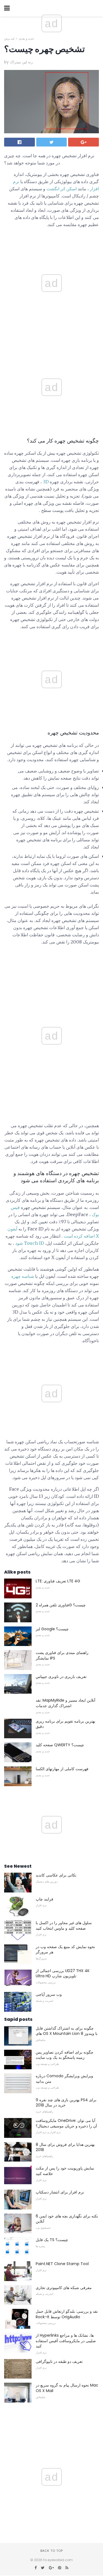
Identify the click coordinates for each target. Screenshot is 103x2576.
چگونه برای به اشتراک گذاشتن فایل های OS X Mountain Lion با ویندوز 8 (67, 2031)
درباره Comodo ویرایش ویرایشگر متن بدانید (64, 2079)
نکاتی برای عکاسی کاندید (56, 1875)
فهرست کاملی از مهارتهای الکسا (62, 1769)
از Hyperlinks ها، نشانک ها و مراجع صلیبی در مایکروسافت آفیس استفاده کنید (66, 2341)
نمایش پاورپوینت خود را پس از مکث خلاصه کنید (65, 2171)
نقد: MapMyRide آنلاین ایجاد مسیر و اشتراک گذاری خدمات (66, 1703)
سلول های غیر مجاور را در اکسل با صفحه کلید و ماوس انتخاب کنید (64, 1926)
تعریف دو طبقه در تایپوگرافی (59, 2361)
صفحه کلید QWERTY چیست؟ (60, 1745)
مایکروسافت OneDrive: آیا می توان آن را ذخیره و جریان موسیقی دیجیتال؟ (66, 2123)
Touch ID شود (30, 1243)
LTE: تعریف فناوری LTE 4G (58, 1581)
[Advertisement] (52, 343)
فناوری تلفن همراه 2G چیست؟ (61, 1605)
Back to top (52, 2551)
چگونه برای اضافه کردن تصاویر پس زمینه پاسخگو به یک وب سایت (65, 2055)
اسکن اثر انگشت (62, 189)
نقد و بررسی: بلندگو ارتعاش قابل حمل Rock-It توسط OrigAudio (67, 2314)
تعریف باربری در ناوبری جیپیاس (61, 1677)
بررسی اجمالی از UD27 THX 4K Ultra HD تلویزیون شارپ (63, 1973)
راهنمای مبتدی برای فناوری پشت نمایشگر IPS (62, 1655)
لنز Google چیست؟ (52, 1629)
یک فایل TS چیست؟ (52, 2240)
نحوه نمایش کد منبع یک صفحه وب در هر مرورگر (65, 1949)
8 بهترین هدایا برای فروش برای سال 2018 (65, 2147)
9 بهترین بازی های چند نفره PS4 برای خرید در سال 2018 (66, 2103)
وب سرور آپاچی (49, 1994)
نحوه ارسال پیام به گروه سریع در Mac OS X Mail (67, 2388)
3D (46, 482)
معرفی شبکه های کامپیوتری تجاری (64, 2288)
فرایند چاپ (44, 1899)
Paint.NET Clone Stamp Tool (62, 2264)
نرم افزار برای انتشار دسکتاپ (60, 2192)
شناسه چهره (23, 1276)
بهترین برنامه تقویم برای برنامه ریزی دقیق (66, 1724)
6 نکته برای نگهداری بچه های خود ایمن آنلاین (67, 2219)
